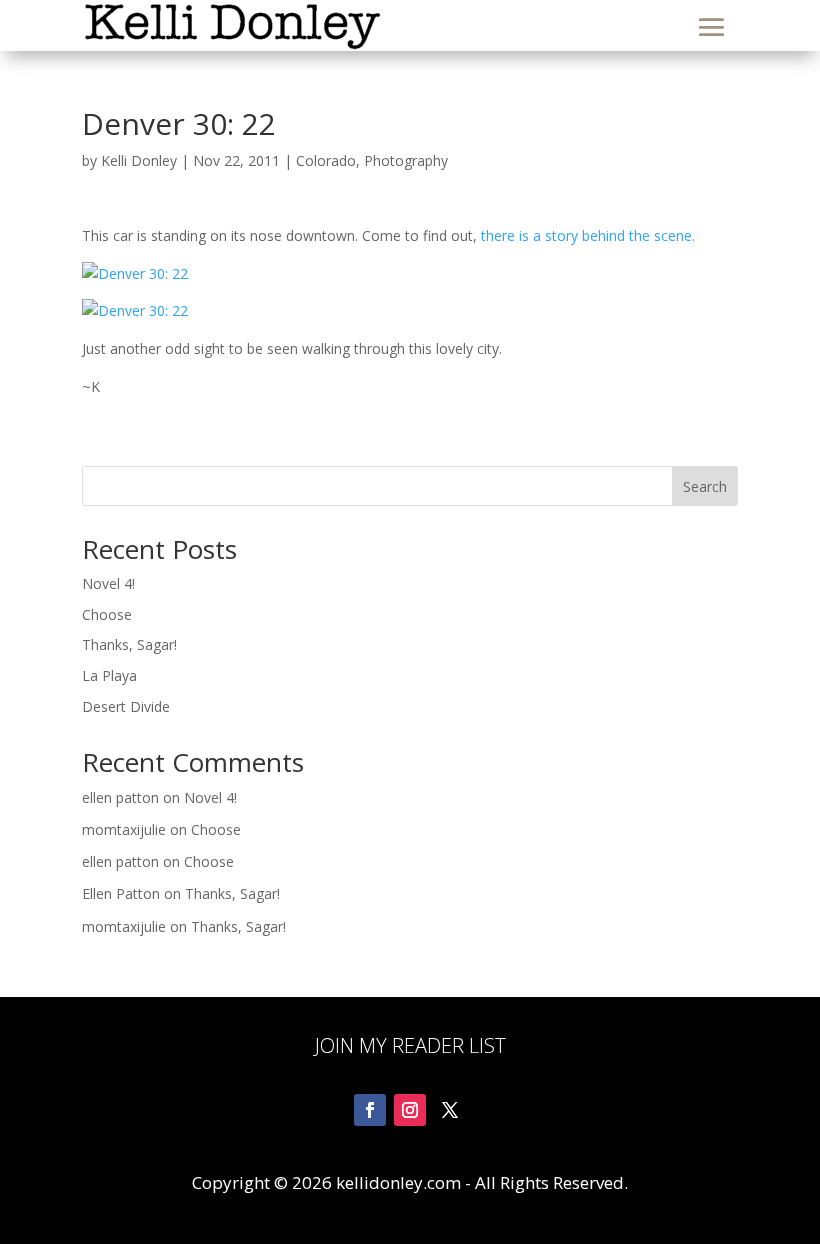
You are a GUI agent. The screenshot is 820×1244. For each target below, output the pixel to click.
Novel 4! (108, 583)
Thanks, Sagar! (129, 644)
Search (705, 486)
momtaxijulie (124, 829)
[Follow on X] (450, 1110)
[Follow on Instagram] (410, 1110)
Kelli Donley (139, 160)
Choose (107, 614)
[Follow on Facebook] (370, 1110)
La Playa (109, 675)
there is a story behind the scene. (588, 235)
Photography (406, 160)
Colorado (326, 160)
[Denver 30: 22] (410, 274)
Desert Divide (126, 706)
